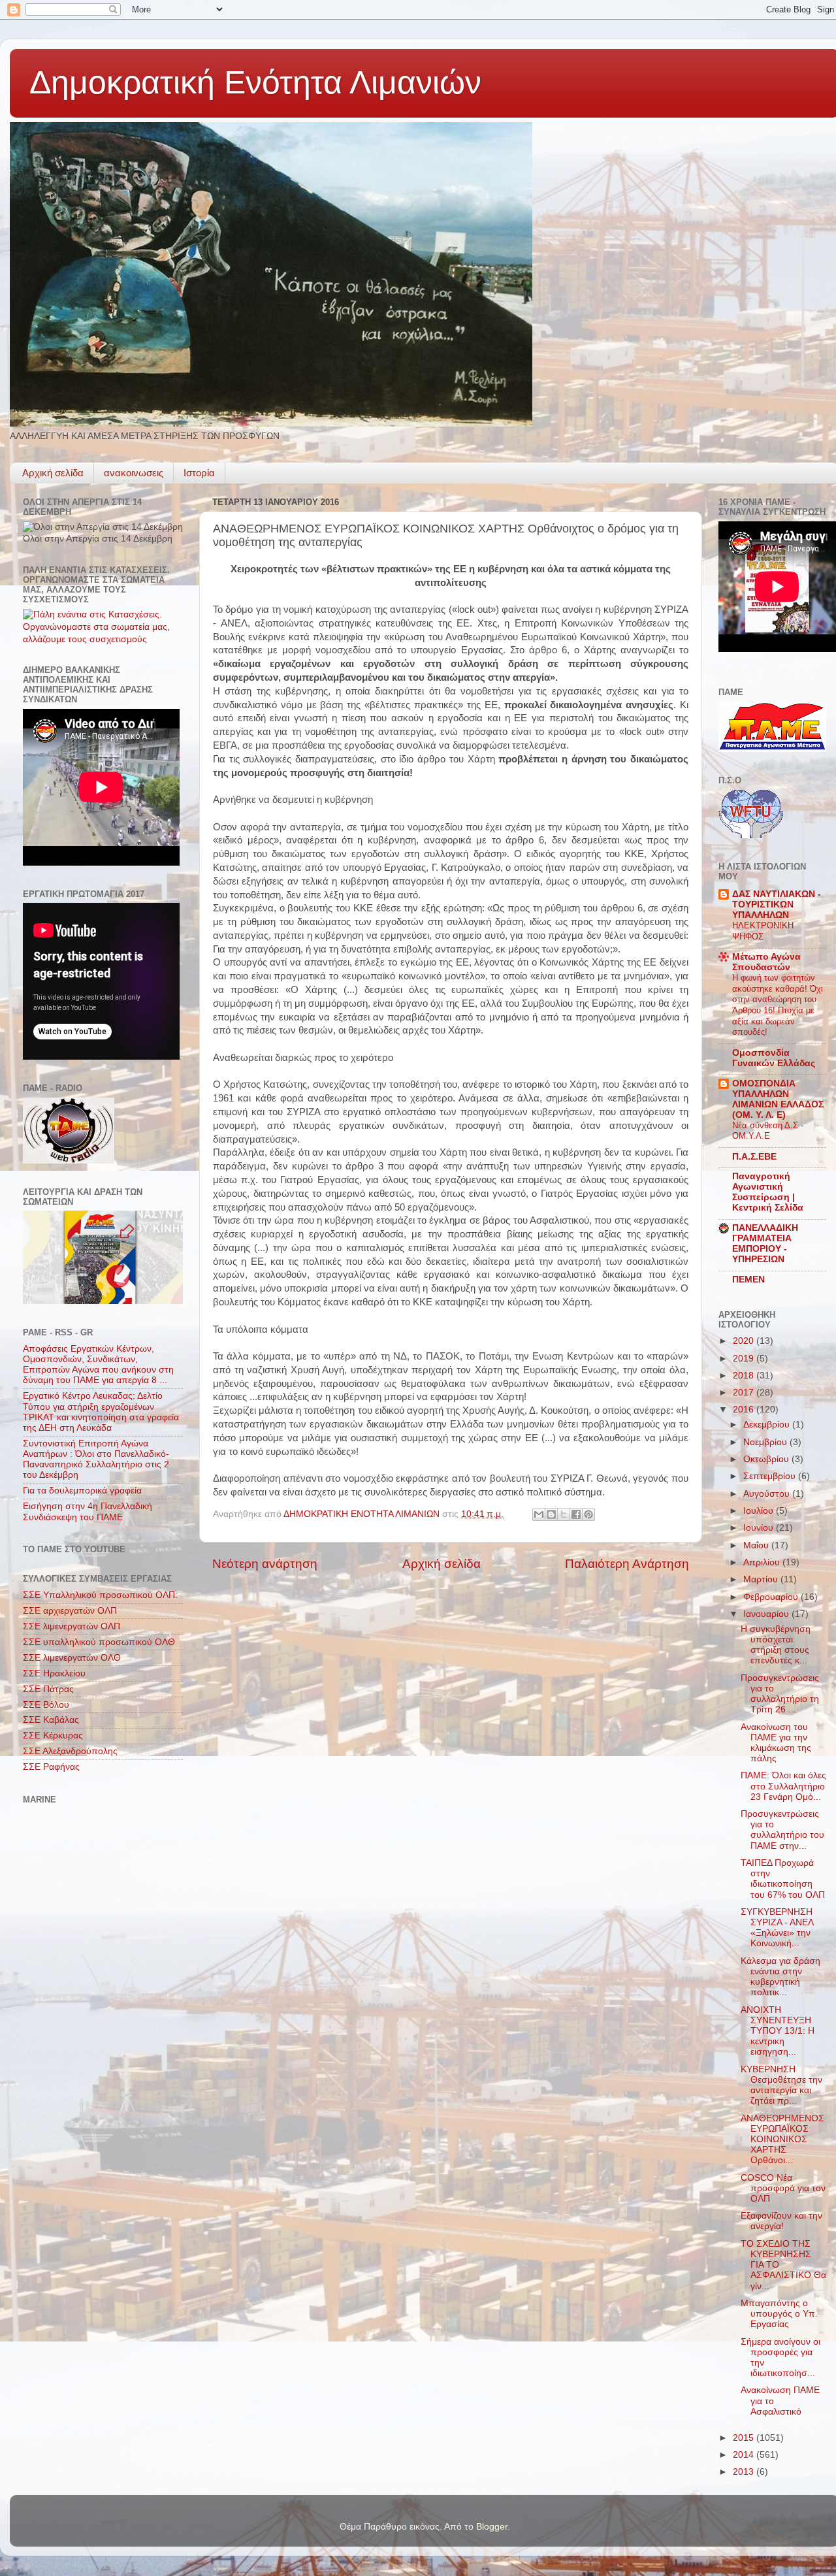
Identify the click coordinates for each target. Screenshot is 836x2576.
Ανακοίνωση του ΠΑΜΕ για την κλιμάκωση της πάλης (776, 1743)
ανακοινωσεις (134, 473)
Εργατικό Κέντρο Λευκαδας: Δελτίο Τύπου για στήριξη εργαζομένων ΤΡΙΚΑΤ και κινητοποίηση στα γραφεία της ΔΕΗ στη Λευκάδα (101, 1412)
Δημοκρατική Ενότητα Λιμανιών (255, 82)
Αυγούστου (768, 1494)
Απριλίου (763, 1562)
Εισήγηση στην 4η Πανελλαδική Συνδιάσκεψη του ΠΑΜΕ (88, 1511)
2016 (745, 1410)
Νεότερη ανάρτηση (265, 1564)
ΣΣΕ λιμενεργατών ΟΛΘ (72, 1658)
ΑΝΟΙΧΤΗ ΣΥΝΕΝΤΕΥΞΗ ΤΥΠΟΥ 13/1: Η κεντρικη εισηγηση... (778, 2031)
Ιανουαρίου (767, 1614)
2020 (745, 1341)
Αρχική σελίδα (53, 473)
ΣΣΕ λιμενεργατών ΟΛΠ (72, 1626)
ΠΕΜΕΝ (748, 1280)
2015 (745, 2438)
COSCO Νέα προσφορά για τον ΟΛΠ (783, 2188)
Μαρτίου (762, 1579)
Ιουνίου (760, 1528)
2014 (745, 2455)
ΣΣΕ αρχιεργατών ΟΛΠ (70, 1611)
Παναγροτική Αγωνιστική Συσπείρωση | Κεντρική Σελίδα (768, 1192)
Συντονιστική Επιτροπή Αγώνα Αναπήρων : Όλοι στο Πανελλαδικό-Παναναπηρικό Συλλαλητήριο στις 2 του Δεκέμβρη (96, 1459)
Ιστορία (199, 473)
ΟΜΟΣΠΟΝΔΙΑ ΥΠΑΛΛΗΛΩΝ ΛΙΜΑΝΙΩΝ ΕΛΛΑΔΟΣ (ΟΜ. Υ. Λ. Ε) (778, 1099)
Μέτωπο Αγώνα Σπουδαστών (766, 962)
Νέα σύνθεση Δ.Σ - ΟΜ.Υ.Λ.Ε (768, 1131)
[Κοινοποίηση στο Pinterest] (588, 1514)
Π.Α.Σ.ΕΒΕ (754, 1157)
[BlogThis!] (551, 1514)
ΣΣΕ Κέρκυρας (53, 1736)
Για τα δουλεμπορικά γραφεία (82, 1491)
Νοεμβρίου (766, 1442)
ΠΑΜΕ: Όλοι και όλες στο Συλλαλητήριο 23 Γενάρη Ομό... (783, 1786)
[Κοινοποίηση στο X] (564, 1514)
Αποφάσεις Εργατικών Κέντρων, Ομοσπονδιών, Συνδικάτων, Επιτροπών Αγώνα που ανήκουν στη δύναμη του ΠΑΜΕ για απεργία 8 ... (98, 1365)
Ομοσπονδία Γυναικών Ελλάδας (774, 1058)
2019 (745, 1359)
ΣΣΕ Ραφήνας (51, 1767)
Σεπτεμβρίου (771, 1476)
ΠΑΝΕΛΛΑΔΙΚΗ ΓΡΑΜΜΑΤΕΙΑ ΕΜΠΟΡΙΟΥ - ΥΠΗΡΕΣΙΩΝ (765, 1244)
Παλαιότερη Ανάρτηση (627, 1564)
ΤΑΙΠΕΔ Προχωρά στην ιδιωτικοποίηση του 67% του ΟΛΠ (783, 1879)
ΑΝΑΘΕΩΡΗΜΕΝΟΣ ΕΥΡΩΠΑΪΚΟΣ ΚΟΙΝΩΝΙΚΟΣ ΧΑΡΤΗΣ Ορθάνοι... (782, 2140)
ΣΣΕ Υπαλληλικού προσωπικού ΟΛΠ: (100, 1595)
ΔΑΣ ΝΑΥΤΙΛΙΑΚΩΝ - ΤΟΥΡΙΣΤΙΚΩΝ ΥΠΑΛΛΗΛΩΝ (777, 905)
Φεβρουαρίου (772, 1597)
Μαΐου (757, 1545)
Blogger (492, 2527)
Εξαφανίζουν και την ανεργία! (781, 2221)
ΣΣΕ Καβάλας (51, 1720)
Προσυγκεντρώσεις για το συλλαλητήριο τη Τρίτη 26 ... (780, 1694)
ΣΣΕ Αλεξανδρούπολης (70, 1751)
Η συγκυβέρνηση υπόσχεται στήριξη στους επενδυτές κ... (776, 1645)
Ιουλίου (760, 1511)
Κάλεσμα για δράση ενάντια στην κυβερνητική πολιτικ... (780, 1977)
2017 (745, 1393)
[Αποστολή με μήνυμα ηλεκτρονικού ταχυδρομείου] (539, 1514)
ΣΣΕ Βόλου (46, 1705)
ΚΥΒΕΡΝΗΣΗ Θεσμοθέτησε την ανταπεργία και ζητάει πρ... (781, 2085)
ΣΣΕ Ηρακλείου (54, 1673)
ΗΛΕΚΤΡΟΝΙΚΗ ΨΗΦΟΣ (763, 931)
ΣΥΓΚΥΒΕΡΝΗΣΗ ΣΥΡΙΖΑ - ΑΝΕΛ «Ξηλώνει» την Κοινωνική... (777, 1928)
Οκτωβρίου (767, 1459)
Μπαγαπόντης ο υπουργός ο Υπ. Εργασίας (779, 2314)
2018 (745, 1376)
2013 (745, 2472)
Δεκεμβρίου (768, 1425)
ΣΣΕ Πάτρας (48, 1689)
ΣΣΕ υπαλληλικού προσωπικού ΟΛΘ (99, 1642)
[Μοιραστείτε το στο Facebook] (576, 1514)
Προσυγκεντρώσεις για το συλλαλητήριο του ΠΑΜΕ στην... (782, 1830)
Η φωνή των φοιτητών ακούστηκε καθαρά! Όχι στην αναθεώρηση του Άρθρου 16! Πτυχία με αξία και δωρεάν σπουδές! (778, 1005)
